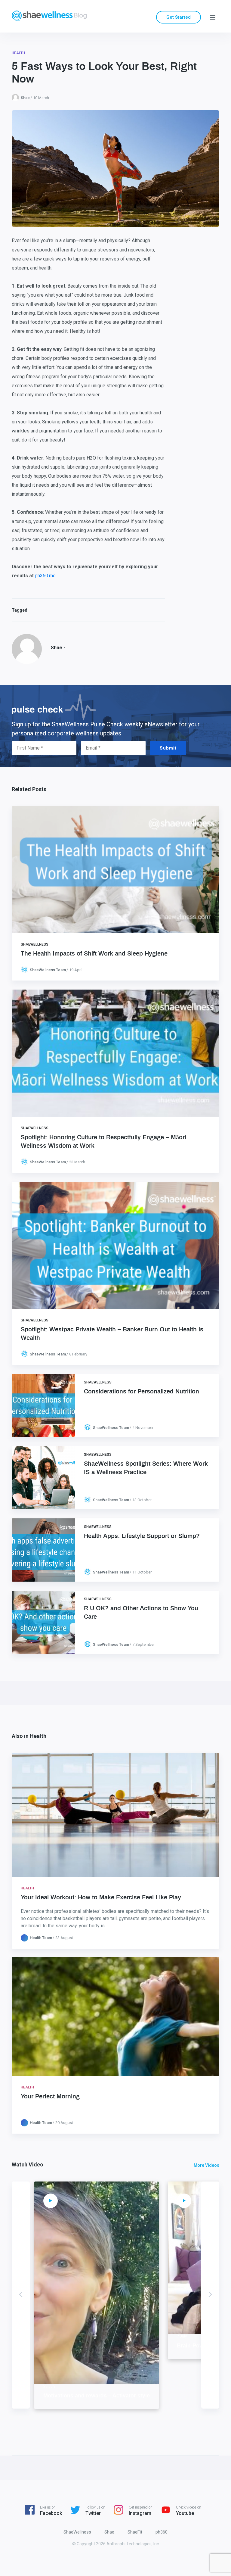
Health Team (41, 1938)
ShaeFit (135, 2532)
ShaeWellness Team (48, 970)
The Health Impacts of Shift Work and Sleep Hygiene (94, 954)
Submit (168, 748)
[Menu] (213, 17)
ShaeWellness (35, 944)
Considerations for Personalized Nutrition (142, 1392)
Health (18, 53)
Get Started (179, 17)
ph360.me (45, 576)
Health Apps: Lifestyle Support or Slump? (142, 1536)
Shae (25, 98)
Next (210, 2295)
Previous (21, 2295)
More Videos (206, 2165)
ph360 (162, 2532)
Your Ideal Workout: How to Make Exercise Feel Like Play (101, 1898)
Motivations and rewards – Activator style (97, 2396)
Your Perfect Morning (50, 2097)
